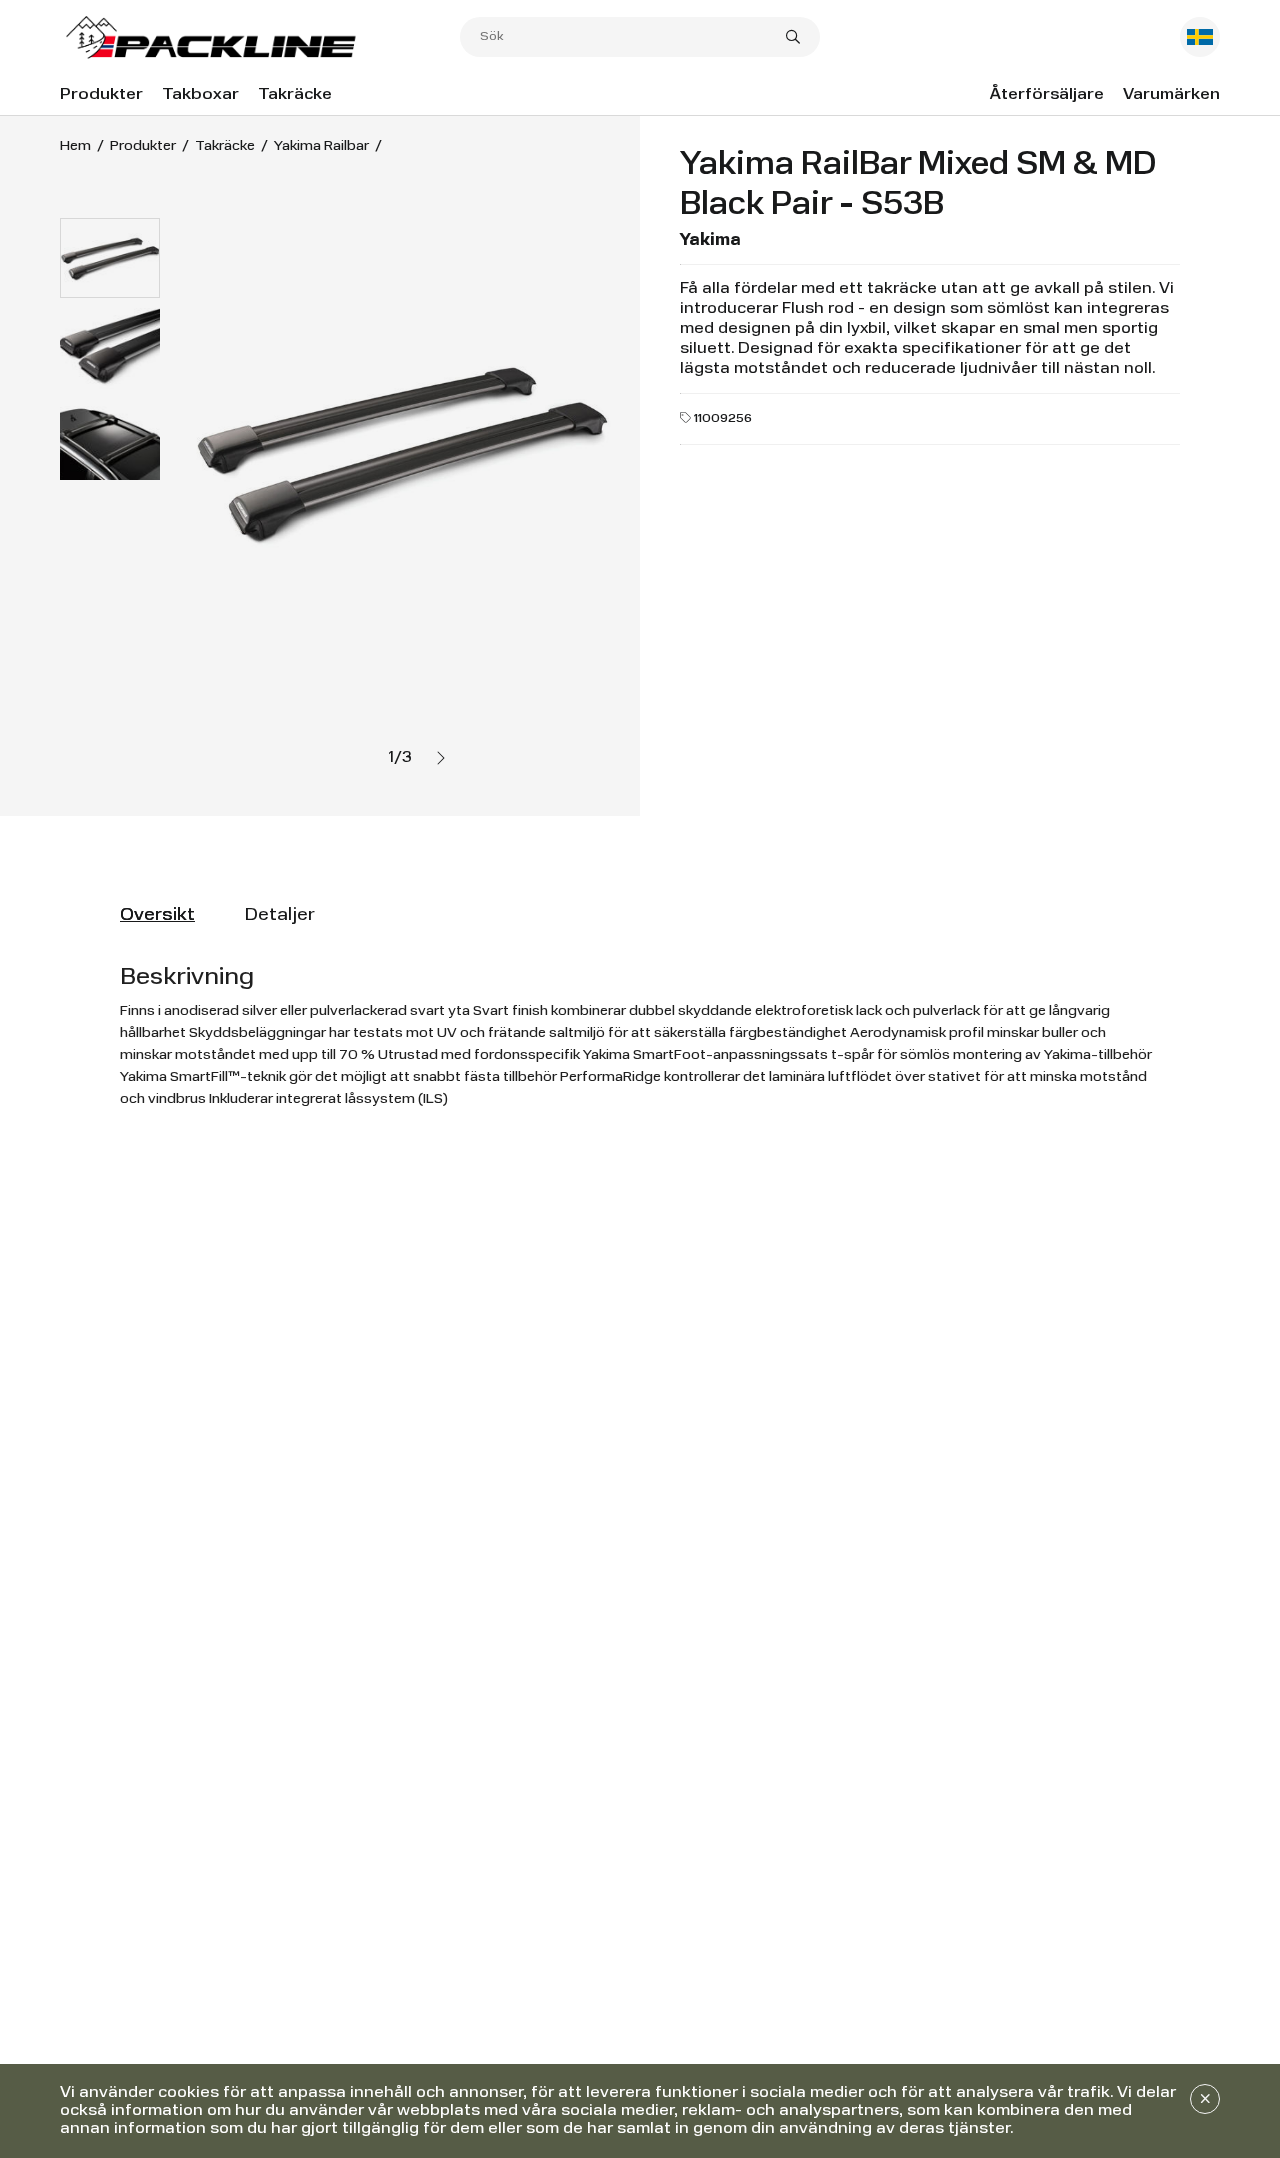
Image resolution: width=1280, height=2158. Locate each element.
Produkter (101, 95)
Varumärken (1171, 95)
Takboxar (200, 95)
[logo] (260, 37)
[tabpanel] (640, 1036)
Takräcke (295, 95)
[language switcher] (1200, 37)
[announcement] (1205, 2099)
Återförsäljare (1047, 95)
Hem (75, 146)
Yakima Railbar (321, 146)
